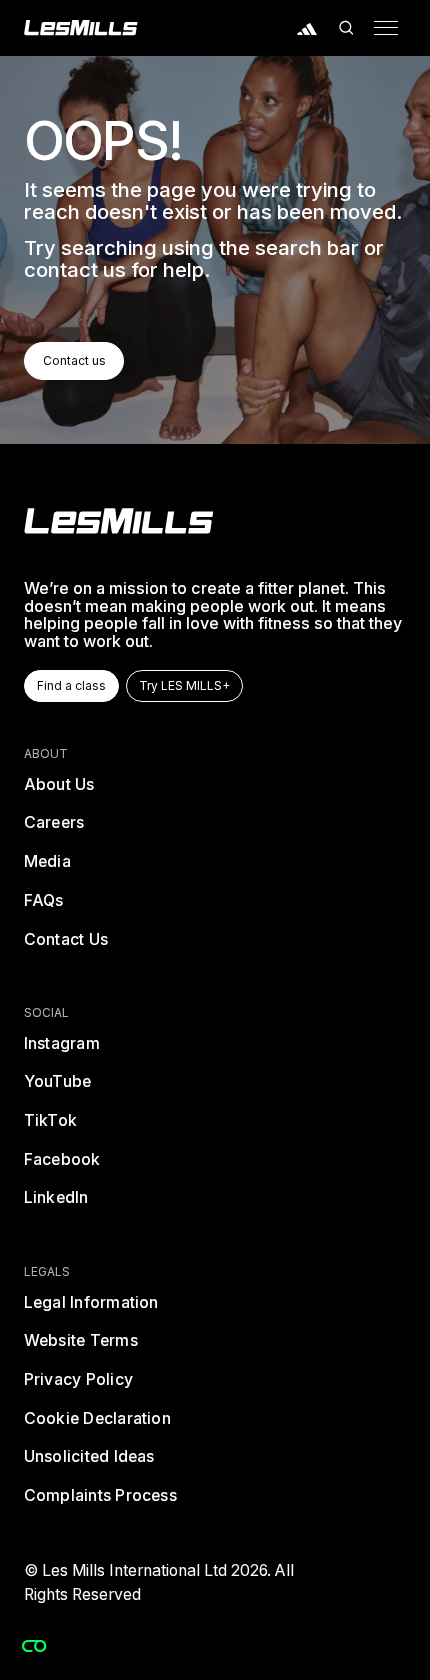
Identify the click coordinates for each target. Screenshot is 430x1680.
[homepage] (119, 521)
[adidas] (307, 28)
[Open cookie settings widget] (34, 1646)
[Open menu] (386, 28)
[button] (347, 28)
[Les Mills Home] (81, 28)
